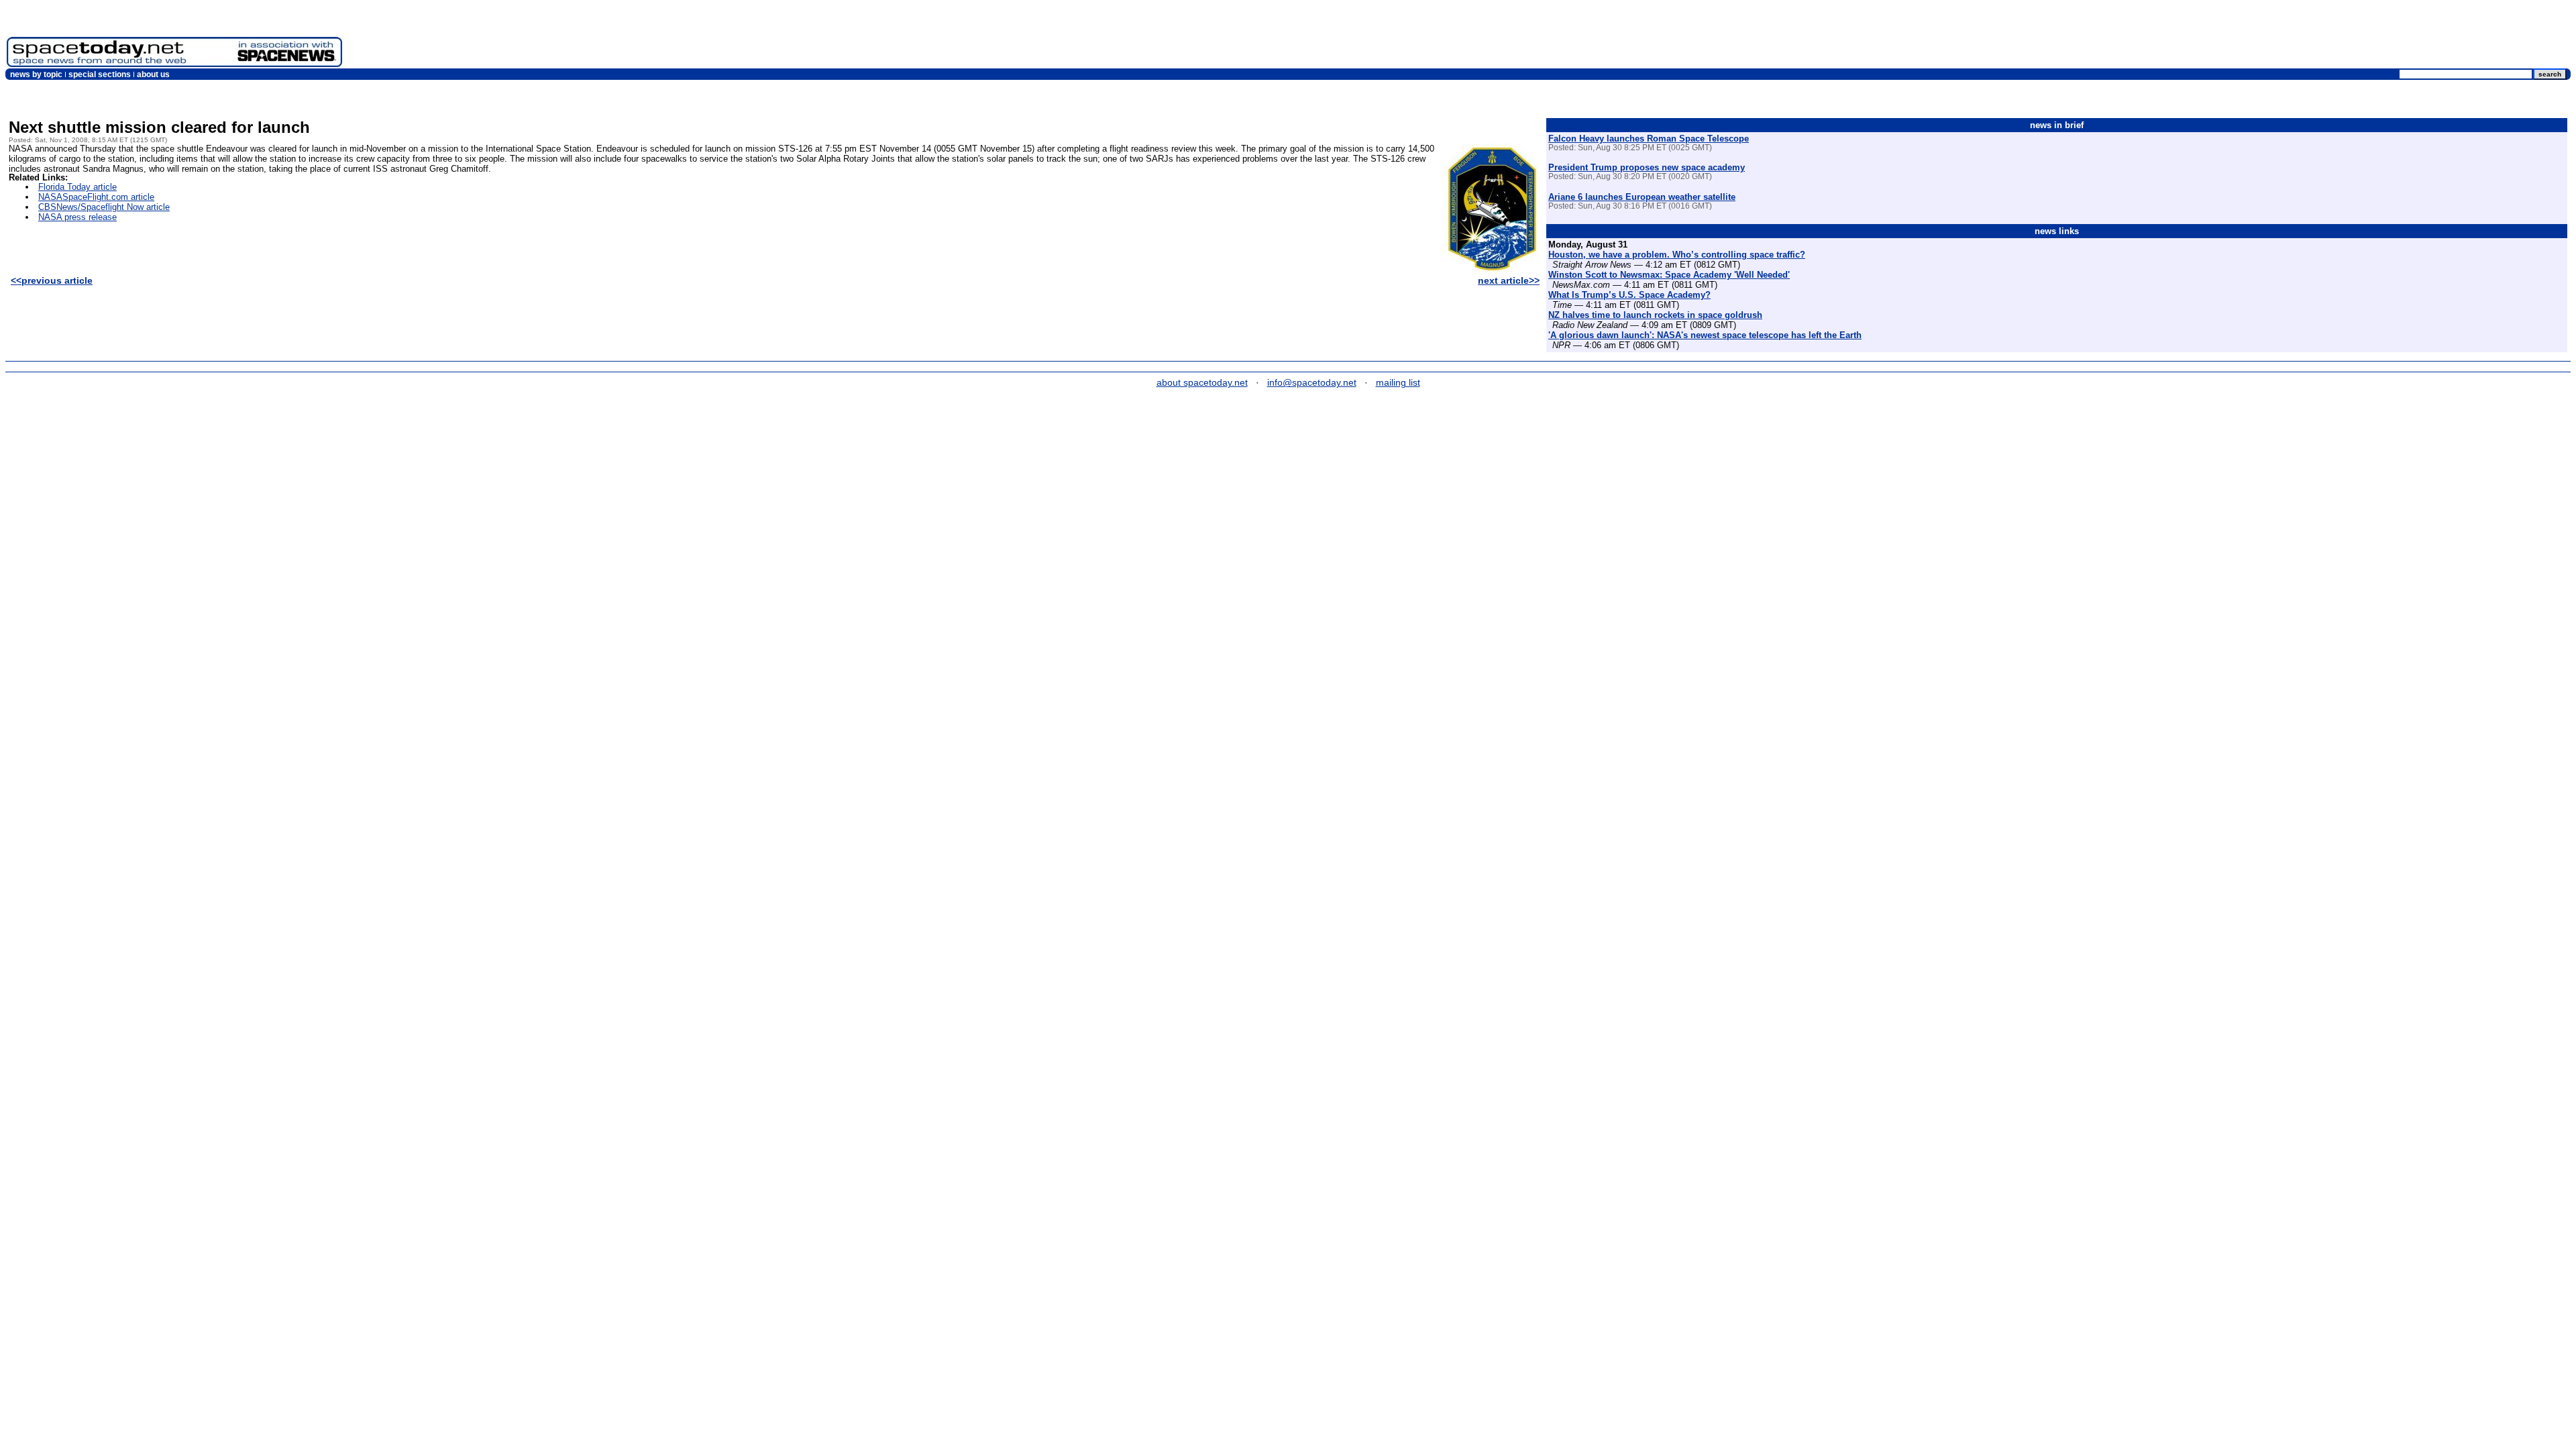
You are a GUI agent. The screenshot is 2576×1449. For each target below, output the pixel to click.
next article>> (1509, 280)
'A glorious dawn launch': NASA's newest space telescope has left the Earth (1705, 335)
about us (153, 74)
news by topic (36, 74)
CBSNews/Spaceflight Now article (104, 207)
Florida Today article (77, 187)
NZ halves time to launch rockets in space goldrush (1655, 315)
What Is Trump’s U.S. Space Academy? (1629, 295)
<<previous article (52, 280)
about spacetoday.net (1202, 382)
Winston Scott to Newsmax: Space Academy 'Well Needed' (1669, 275)
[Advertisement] (2325, 37)
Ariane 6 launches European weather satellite (1642, 197)
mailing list (1398, 382)
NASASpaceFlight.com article (96, 197)
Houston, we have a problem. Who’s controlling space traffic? (1677, 255)
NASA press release (77, 217)
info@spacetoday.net (1312, 382)
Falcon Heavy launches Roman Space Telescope (1649, 139)
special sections (100, 74)
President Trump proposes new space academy (1647, 167)
